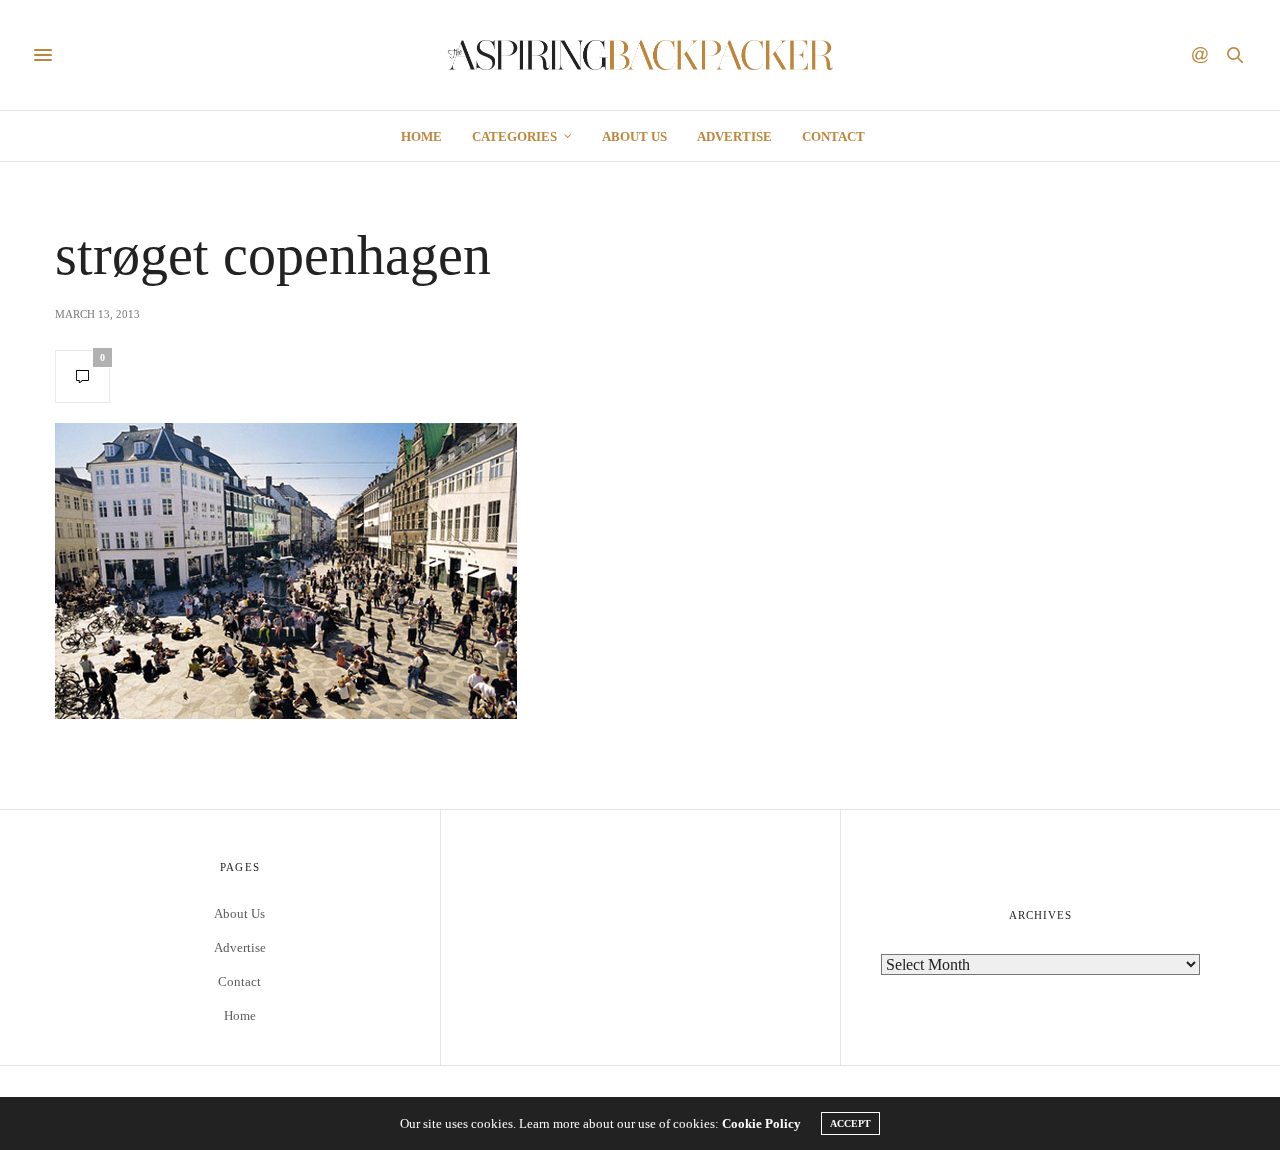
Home (421, 136)
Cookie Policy (761, 1123)
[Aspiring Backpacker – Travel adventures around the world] (640, 55)
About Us (634, 136)
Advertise (734, 136)
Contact (833, 136)
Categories (514, 136)
